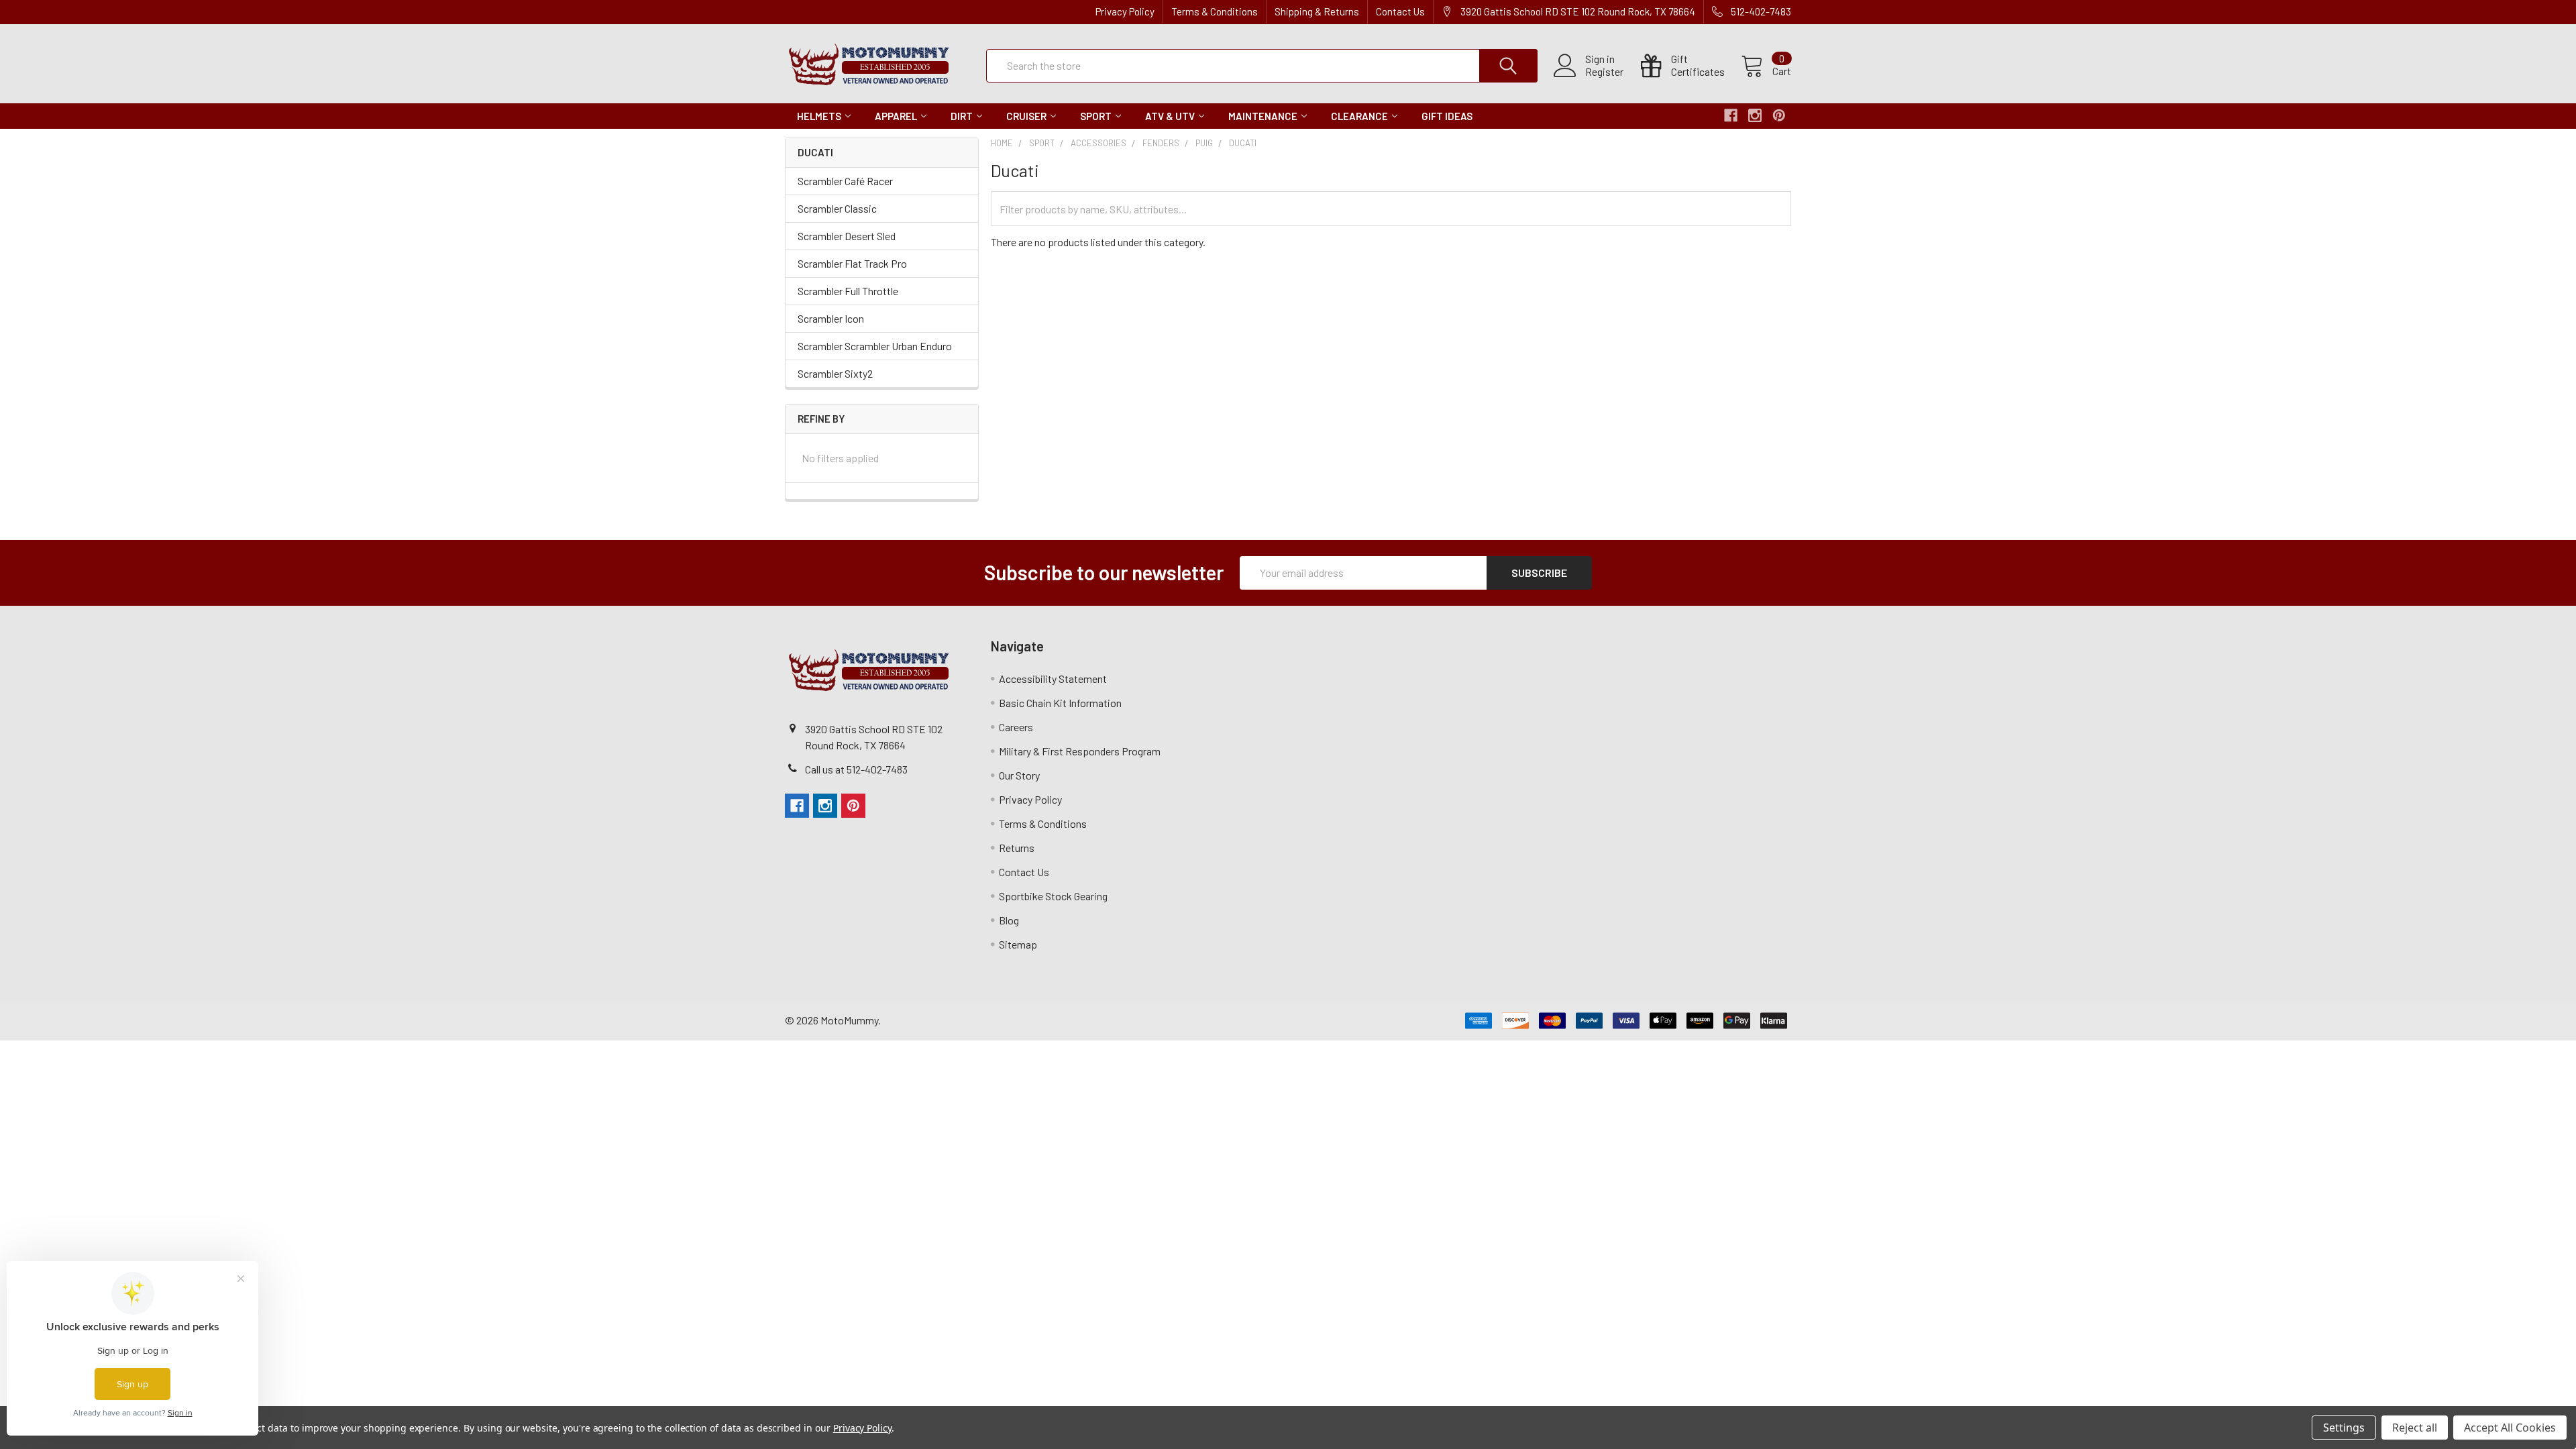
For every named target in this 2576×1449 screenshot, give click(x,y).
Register (1604, 72)
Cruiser (1026, 116)
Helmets (819, 116)
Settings (2344, 1428)
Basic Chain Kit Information (1060, 703)
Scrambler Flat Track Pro (852, 263)
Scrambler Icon (831, 318)
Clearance (1359, 116)
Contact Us (1400, 11)
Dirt (962, 116)
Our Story (1019, 775)
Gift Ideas (1447, 116)
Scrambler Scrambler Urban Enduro (875, 346)
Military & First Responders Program (1080, 751)
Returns (1017, 848)
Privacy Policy (1125, 11)
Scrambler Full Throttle (848, 291)
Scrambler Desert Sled (847, 236)
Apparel (896, 116)
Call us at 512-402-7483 (856, 769)
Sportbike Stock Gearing (1053, 896)
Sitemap (1018, 944)
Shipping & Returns (1317, 11)
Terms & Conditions (1215, 11)
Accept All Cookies (2510, 1428)
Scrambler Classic (837, 208)
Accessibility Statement (1053, 679)
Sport (1096, 116)
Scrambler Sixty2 (835, 373)
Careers (1016, 727)
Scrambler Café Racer (845, 181)
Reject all (2415, 1428)
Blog (1009, 920)
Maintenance (1263, 116)
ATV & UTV (1170, 116)
